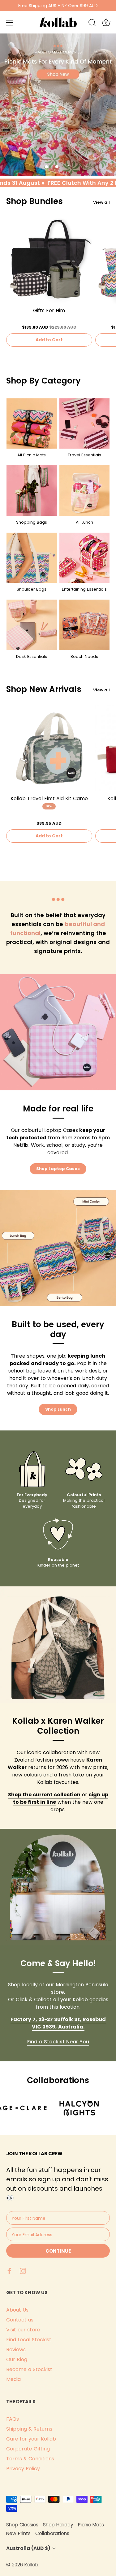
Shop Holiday (58, 2525)
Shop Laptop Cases (58, 1169)
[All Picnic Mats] (32, 424)
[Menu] (10, 23)
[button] (46, 167)
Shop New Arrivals (44, 689)
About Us (17, 2310)
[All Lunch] (85, 491)
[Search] (92, 24)
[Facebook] (9, 2270)
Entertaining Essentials (84, 589)
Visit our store (23, 2330)
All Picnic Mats (32, 455)
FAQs (13, 2419)
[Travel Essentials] (85, 424)
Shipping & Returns (29, 2429)
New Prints (18, 2533)
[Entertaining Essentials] (85, 558)
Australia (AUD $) (28, 2548)
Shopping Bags (32, 522)
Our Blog (17, 2359)
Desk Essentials (32, 656)
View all (101, 202)
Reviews (16, 2350)
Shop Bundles (34, 201)
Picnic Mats (91, 2525)
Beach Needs (84, 656)
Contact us (20, 2320)
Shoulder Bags (32, 589)
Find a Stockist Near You (58, 2042)
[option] (58, 105)
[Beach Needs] (85, 625)
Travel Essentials (84, 455)
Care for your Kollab (31, 2439)
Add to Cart (49, 340)
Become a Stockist (29, 2369)
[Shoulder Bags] (32, 558)
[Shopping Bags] (32, 491)
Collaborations (52, 2533)
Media (13, 2379)
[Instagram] (23, 2270)
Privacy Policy (23, 2469)
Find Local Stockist (29, 2340)
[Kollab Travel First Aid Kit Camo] (49, 748)
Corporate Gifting (28, 2449)
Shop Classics (22, 2525)
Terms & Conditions (30, 2459)
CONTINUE (58, 2251)
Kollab (31, 2565)
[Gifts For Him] (49, 261)
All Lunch (84, 522)
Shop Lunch (58, 1409)
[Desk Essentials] (32, 625)
